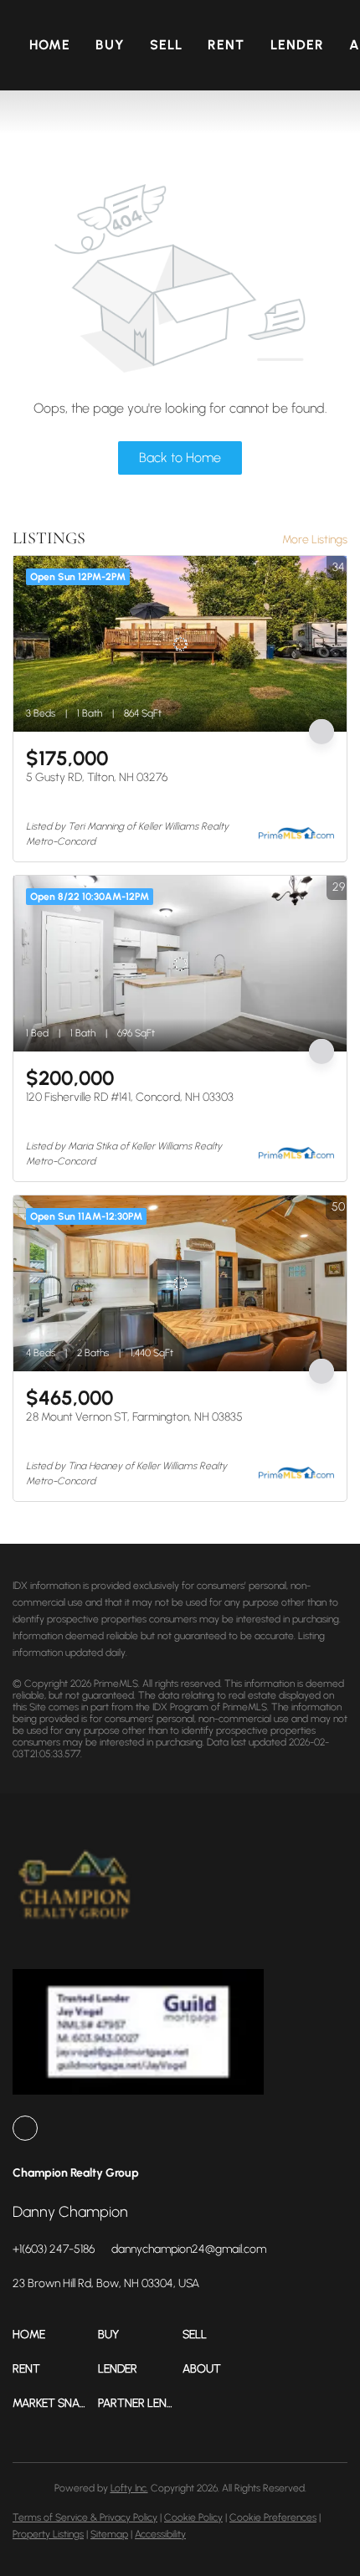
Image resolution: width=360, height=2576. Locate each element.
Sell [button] (166, 45)
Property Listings (48, 2534)
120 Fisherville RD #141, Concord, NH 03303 (130, 1097)
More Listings (315, 540)
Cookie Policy (193, 2517)
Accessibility (160, 2534)
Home (50, 45)
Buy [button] (110, 45)
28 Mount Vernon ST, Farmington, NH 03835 (134, 1417)
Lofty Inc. (129, 2488)
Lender (298, 45)
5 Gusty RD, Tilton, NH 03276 (97, 777)
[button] (55, 2334)
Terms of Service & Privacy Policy (85, 2517)
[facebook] (25, 2128)
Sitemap (109, 2534)
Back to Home (180, 458)
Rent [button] (226, 45)
